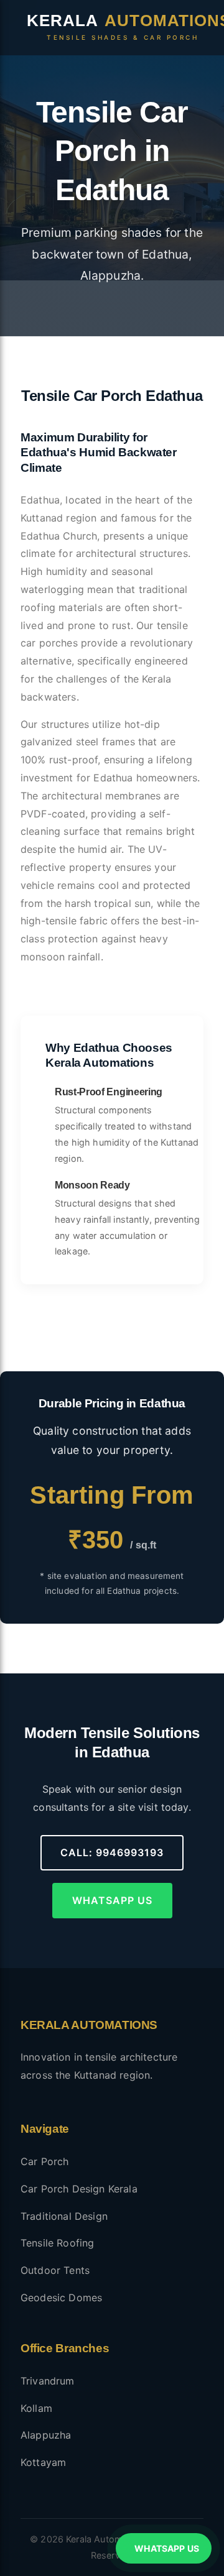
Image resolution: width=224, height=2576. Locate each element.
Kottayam (43, 2462)
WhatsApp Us (112, 1900)
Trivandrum (48, 2381)
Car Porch (44, 2161)
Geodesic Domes (61, 2298)
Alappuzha (46, 2435)
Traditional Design (64, 2216)
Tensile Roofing (57, 2243)
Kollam (36, 2408)
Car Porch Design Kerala (79, 2189)
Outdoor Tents (55, 2270)
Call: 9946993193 (112, 1852)
